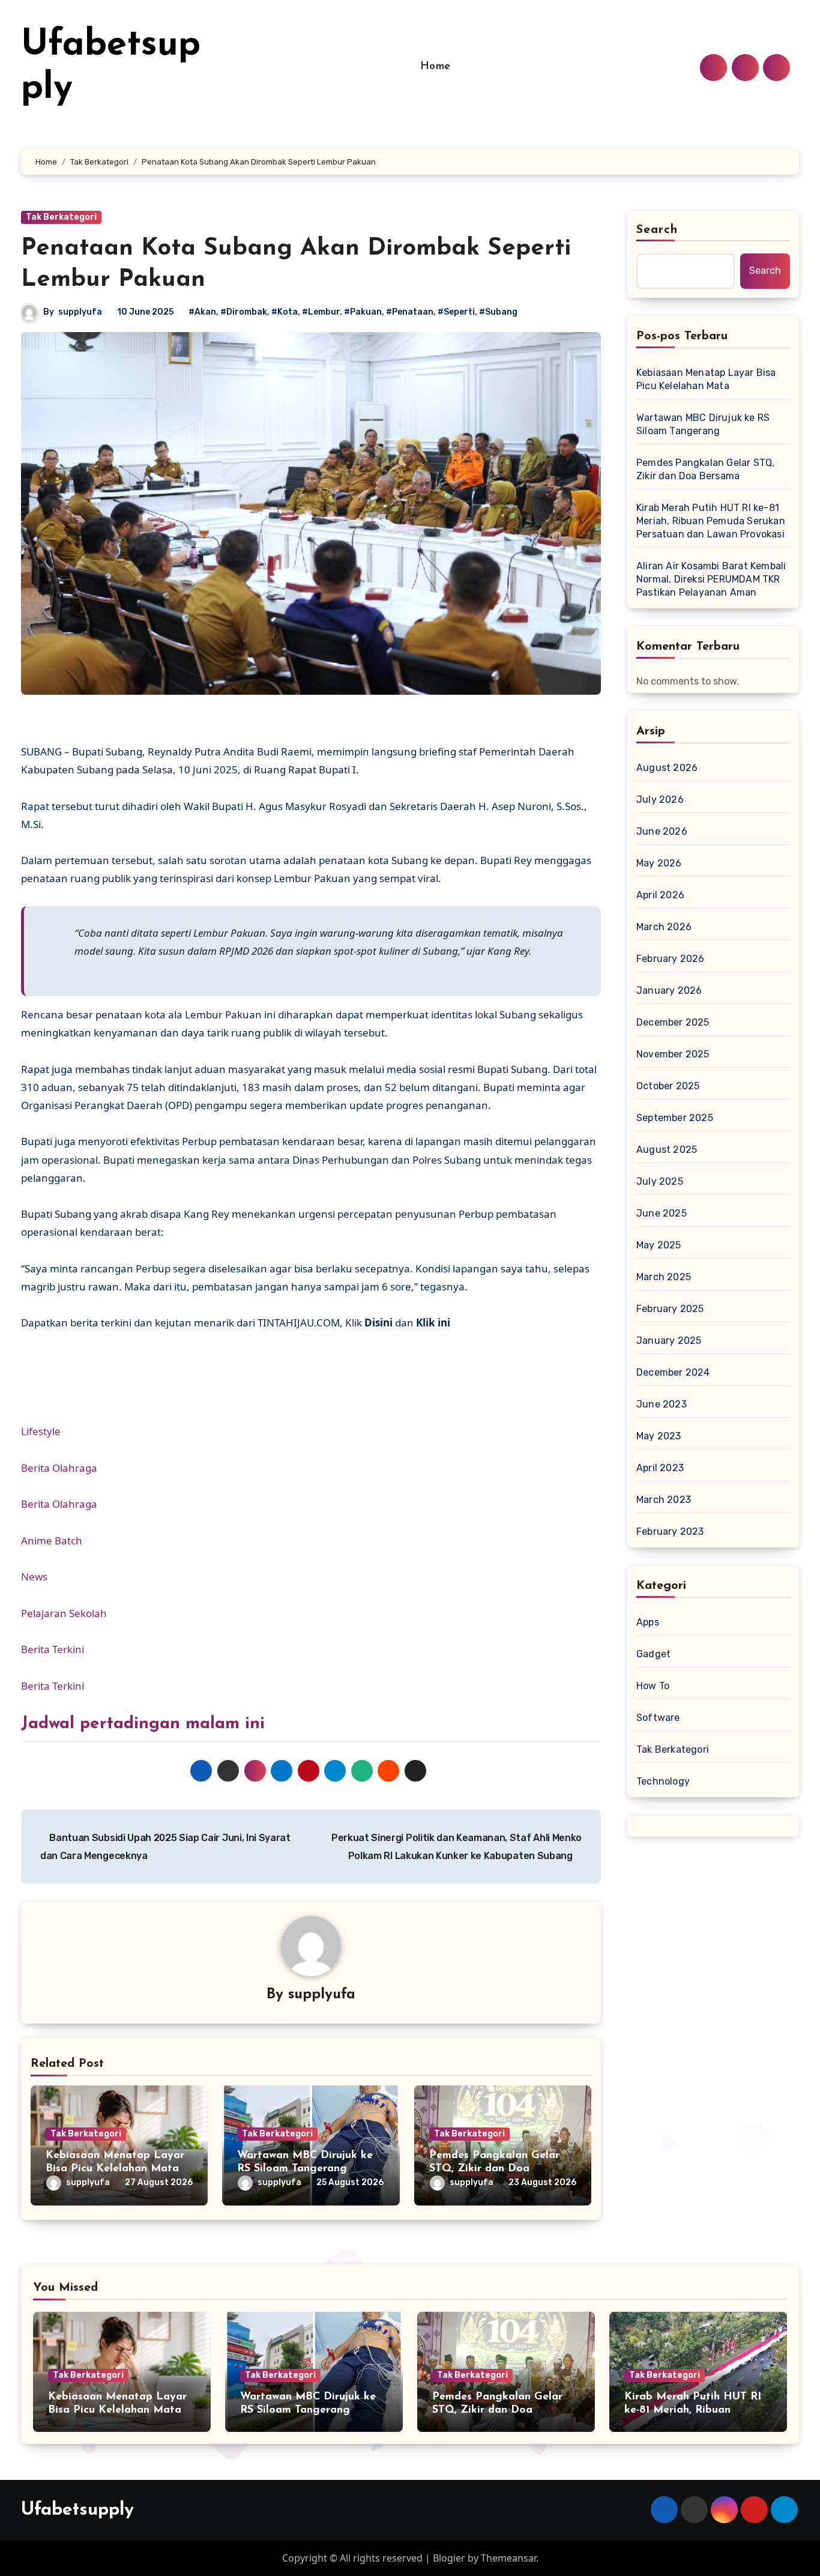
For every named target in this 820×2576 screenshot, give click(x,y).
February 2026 (671, 959)
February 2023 (670, 1531)
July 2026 (660, 800)
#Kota (285, 312)
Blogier (449, 2558)
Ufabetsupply (77, 2510)
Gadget (653, 1654)
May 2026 (659, 863)
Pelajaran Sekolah (64, 1613)
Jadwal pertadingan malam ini (143, 1724)
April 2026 (660, 895)
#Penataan (410, 312)
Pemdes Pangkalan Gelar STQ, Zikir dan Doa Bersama (494, 2169)
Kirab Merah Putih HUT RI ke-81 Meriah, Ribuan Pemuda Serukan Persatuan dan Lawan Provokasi (711, 521)
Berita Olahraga (59, 1468)
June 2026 (662, 831)
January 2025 (669, 1341)
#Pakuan (363, 312)
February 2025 (670, 1309)
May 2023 (659, 1436)
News (34, 1577)
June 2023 (662, 1404)
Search (657, 230)
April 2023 (660, 1468)
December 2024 (673, 1372)
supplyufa (80, 312)
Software (658, 1718)
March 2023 (664, 1500)
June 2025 (662, 1213)
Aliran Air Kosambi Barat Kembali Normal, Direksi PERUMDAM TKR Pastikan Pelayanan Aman (711, 579)
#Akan (202, 312)
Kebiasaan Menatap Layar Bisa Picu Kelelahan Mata (706, 379)
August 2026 (667, 768)
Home (436, 67)
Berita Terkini (53, 1649)
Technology (663, 1781)
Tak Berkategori (61, 217)
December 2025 (673, 1022)
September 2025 (675, 1118)
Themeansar (508, 2558)
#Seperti (456, 312)
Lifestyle (41, 1431)
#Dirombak (244, 312)
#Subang (498, 312)
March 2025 (664, 1277)
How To (653, 1686)
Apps (648, 1622)
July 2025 (660, 1181)
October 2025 (668, 1086)
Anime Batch (52, 1540)
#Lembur (321, 312)
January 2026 (669, 990)
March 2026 (664, 927)
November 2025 (673, 1054)
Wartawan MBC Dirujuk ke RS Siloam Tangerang (703, 424)
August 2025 (667, 1150)
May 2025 (659, 1245)
